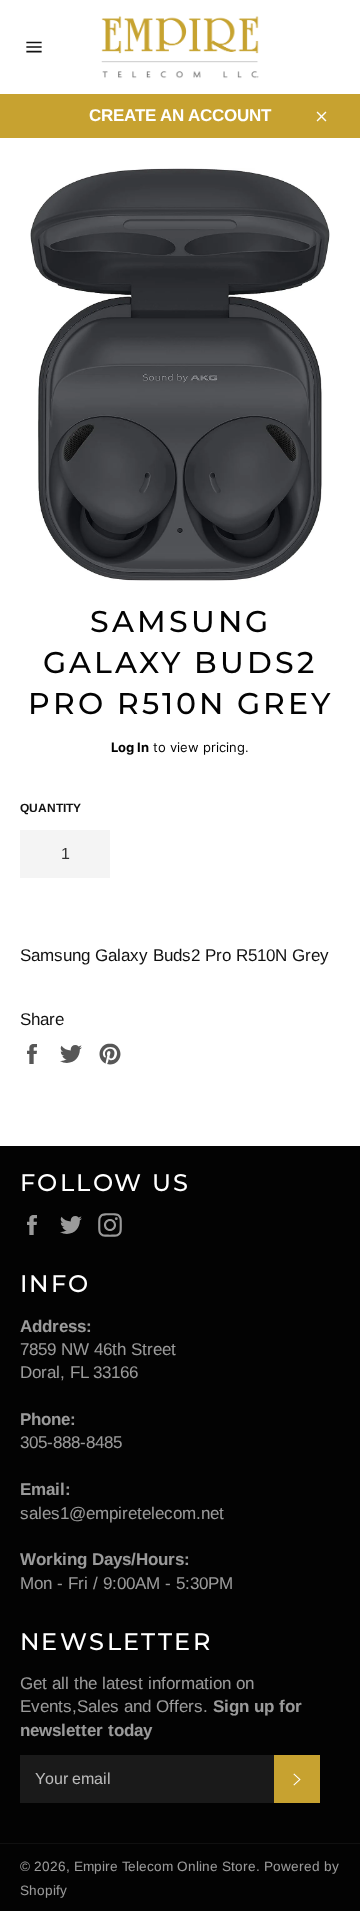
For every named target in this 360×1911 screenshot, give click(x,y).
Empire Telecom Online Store (165, 1866)
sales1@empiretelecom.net (122, 1513)
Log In (130, 747)
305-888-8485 (71, 1442)
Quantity (50, 808)
